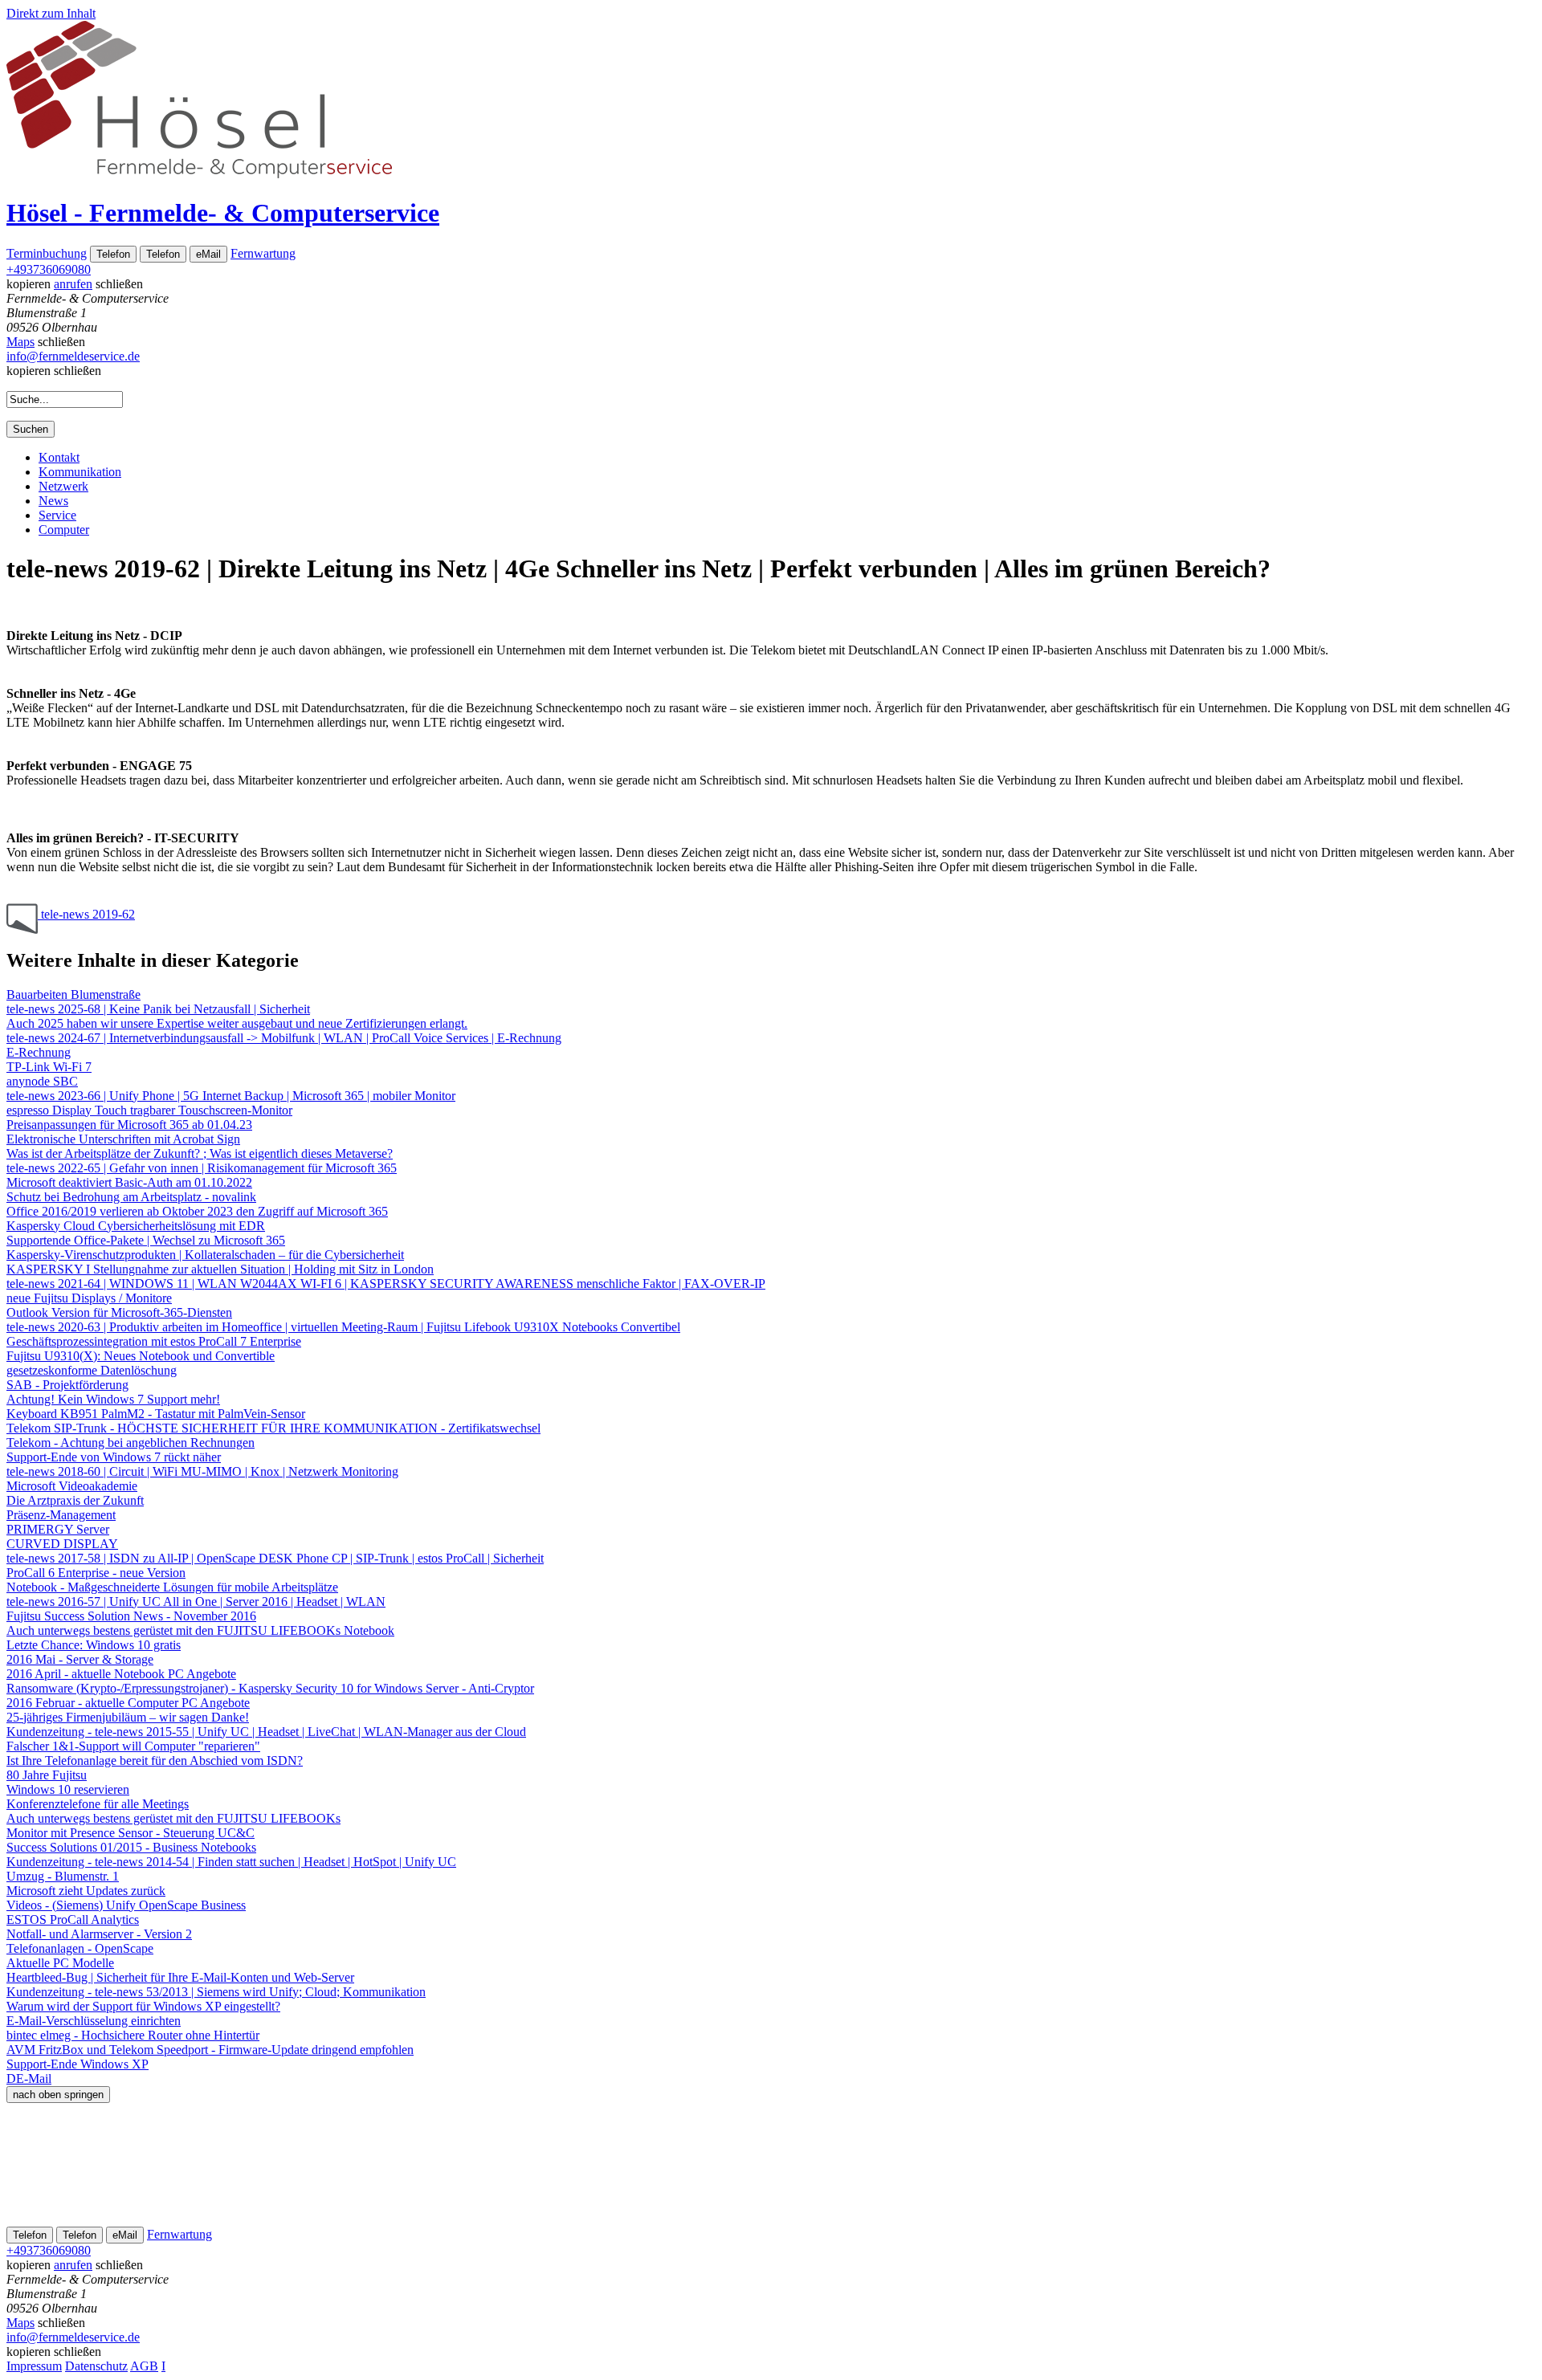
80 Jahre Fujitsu (47, 1775)
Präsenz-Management (61, 1515)
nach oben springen (58, 2095)
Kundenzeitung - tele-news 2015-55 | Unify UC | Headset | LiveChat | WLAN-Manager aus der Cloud (266, 1732)
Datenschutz (96, 2366)
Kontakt (59, 457)
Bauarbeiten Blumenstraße (73, 994)
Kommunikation (80, 472)
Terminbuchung (47, 253)
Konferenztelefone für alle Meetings (98, 1804)
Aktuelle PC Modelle (60, 1963)
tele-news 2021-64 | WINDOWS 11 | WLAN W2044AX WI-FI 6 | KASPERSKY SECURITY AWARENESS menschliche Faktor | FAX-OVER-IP (386, 1284)
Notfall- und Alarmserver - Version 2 (99, 1934)
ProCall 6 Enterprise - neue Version (96, 1573)
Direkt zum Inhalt (51, 13)
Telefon (113, 254)
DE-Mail (29, 2078)
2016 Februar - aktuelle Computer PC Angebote (128, 1703)
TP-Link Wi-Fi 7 (49, 1067)
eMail (208, 254)
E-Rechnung (39, 1052)
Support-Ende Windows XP (78, 2064)
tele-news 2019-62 (86, 914)
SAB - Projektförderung (67, 1385)
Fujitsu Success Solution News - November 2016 (131, 1616)
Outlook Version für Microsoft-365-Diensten (119, 1312)
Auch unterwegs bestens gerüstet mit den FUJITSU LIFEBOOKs (173, 1818)
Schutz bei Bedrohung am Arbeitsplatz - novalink (131, 1197)
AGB (144, 2366)
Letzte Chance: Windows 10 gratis (94, 1645)
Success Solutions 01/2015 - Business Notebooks (131, 1847)
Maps (20, 342)
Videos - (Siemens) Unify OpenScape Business (126, 1905)
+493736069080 (49, 269)
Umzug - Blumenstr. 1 (63, 1876)
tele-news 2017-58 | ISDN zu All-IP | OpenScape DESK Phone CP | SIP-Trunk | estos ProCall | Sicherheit (275, 1558)
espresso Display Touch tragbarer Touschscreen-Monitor (149, 1110)
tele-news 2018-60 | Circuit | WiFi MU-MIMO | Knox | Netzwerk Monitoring (202, 1471)
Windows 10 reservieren (68, 1789)
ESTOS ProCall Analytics (73, 1919)
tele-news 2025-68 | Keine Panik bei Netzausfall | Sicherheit (158, 1009)
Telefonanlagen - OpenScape (80, 1948)
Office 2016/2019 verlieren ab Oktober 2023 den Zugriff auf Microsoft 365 (197, 1211)
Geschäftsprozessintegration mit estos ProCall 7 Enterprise (154, 1341)
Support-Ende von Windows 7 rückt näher (114, 1457)
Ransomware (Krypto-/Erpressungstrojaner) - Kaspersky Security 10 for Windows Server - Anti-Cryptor (270, 1688)
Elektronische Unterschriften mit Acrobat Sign (123, 1139)
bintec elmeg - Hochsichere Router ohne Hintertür (133, 2035)
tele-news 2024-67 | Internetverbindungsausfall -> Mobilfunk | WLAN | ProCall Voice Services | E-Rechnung (284, 1038)
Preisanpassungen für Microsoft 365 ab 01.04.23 (129, 1125)
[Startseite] (199, 174)
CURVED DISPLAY (62, 1544)
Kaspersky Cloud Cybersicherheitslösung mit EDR (136, 1226)
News (53, 501)
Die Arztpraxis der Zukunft (75, 1500)
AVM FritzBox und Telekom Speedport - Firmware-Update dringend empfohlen (210, 2050)
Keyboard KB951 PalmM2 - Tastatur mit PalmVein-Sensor (156, 1414)
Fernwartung (263, 253)
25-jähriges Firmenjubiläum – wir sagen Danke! (128, 1717)
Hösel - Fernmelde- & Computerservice (223, 213)
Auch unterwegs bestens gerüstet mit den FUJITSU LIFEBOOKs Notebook (200, 1630)
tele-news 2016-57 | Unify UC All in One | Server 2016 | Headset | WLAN (196, 1602)
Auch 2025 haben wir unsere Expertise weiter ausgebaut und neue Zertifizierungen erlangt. (237, 1023)
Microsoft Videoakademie (72, 1486)
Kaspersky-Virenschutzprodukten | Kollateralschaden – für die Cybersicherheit (205, 1255)
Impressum (34, 2366)
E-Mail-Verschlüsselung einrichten (94, 2021)
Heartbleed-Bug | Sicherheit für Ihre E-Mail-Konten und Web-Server (180, 1977)
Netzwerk (63, 486)
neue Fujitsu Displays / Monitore (89, 1298)
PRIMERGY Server (58, 1529)
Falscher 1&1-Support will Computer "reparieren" (133, 1746)
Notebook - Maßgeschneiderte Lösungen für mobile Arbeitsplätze (172, 1587)
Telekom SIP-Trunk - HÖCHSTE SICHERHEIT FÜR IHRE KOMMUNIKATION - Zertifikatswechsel (273, 1428)
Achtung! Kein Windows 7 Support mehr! (113, 1399)
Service (57, 515)
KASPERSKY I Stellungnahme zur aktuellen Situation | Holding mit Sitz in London (220, 1269)
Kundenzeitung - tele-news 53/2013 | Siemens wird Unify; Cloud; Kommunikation (216, 1992)
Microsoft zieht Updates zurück (86, 1891)
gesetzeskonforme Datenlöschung (92, 1370)
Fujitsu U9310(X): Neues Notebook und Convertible (141, 1356)
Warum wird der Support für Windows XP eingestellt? (143, 2006)
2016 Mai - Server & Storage (80, 1659)
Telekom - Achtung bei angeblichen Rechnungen (131, 1443)
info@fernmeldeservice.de (73, 356)
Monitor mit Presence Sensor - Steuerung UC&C (131, 1833)
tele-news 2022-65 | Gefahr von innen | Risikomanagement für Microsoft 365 (202, 1168)
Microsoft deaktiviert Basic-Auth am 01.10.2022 (129, 1182)
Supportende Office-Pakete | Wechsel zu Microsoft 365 (146, 1240)
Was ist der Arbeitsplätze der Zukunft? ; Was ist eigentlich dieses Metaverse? (200, 1153)
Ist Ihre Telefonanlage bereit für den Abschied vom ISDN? (155, 1761)
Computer (64, 530)
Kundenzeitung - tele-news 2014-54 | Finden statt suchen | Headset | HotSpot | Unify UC (231, 1862)
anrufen (73, 284)
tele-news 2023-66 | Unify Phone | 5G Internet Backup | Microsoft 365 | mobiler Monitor (231, 1096)
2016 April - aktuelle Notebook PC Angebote (121, 1674)
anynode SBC (42, 1081)
